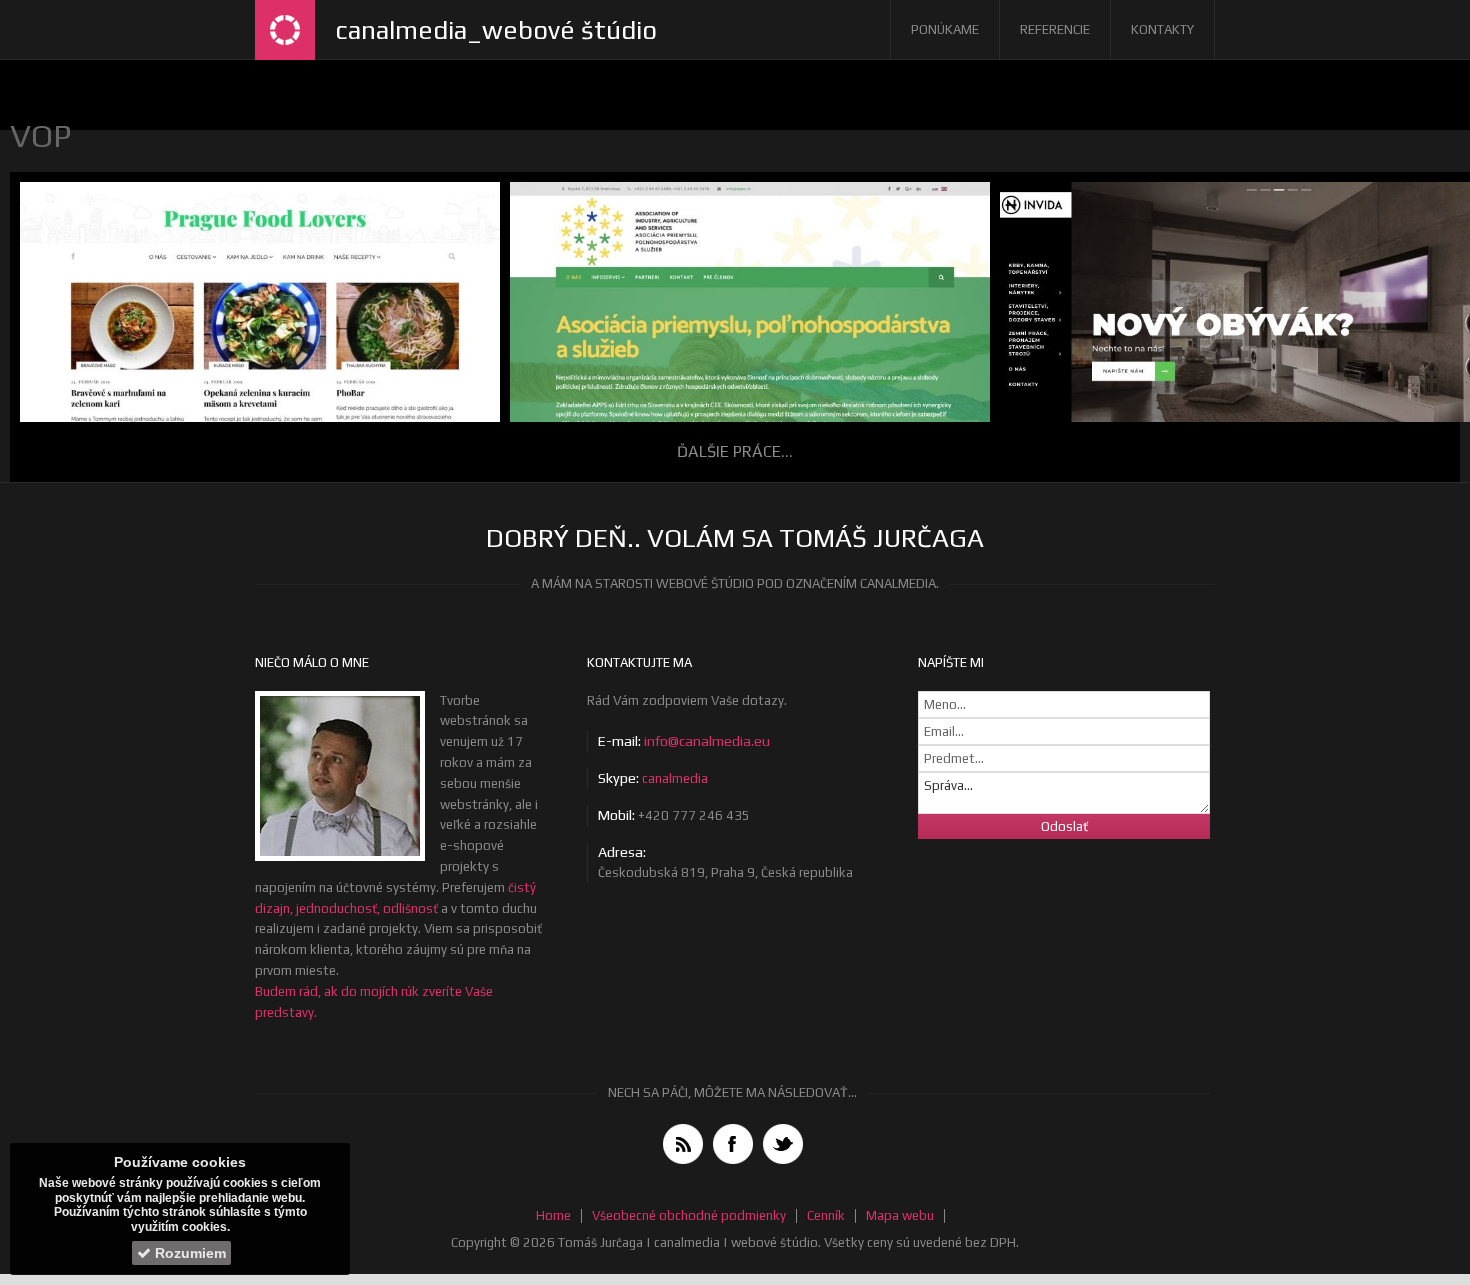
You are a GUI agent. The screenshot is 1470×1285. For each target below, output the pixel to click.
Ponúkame (945, 29)
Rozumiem (188, 1253)
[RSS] (683, 1144)
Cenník (826, 1215)
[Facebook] (733, 1144)
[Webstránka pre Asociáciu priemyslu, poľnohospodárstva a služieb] (745, 345)
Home (553, 1215)
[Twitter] (783, 1144)
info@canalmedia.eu (707, 741)
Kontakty (1162, 29)
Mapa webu (900, 1215)
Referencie (1055, 29)
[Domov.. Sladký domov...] (285, 30)
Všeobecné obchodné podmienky (689, 1215)
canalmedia (675, 778)
